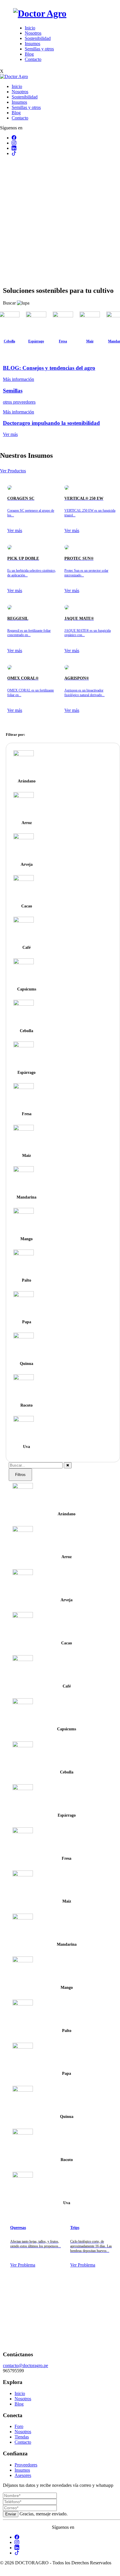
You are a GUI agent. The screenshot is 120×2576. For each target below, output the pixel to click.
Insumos (32, 44)
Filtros (20, 1475)
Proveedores (26, 2465)
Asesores (23, 2475)
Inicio (30, 28)
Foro (19, 2426)
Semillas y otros (39, 49)
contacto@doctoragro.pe (25, 2365)
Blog (29, 54)
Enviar (11, 2514)
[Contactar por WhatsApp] (5, 2573)
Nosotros (33, 33)
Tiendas (22, 2437)
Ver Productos (13, 471)
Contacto (33, 59)
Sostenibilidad (38, 38)
